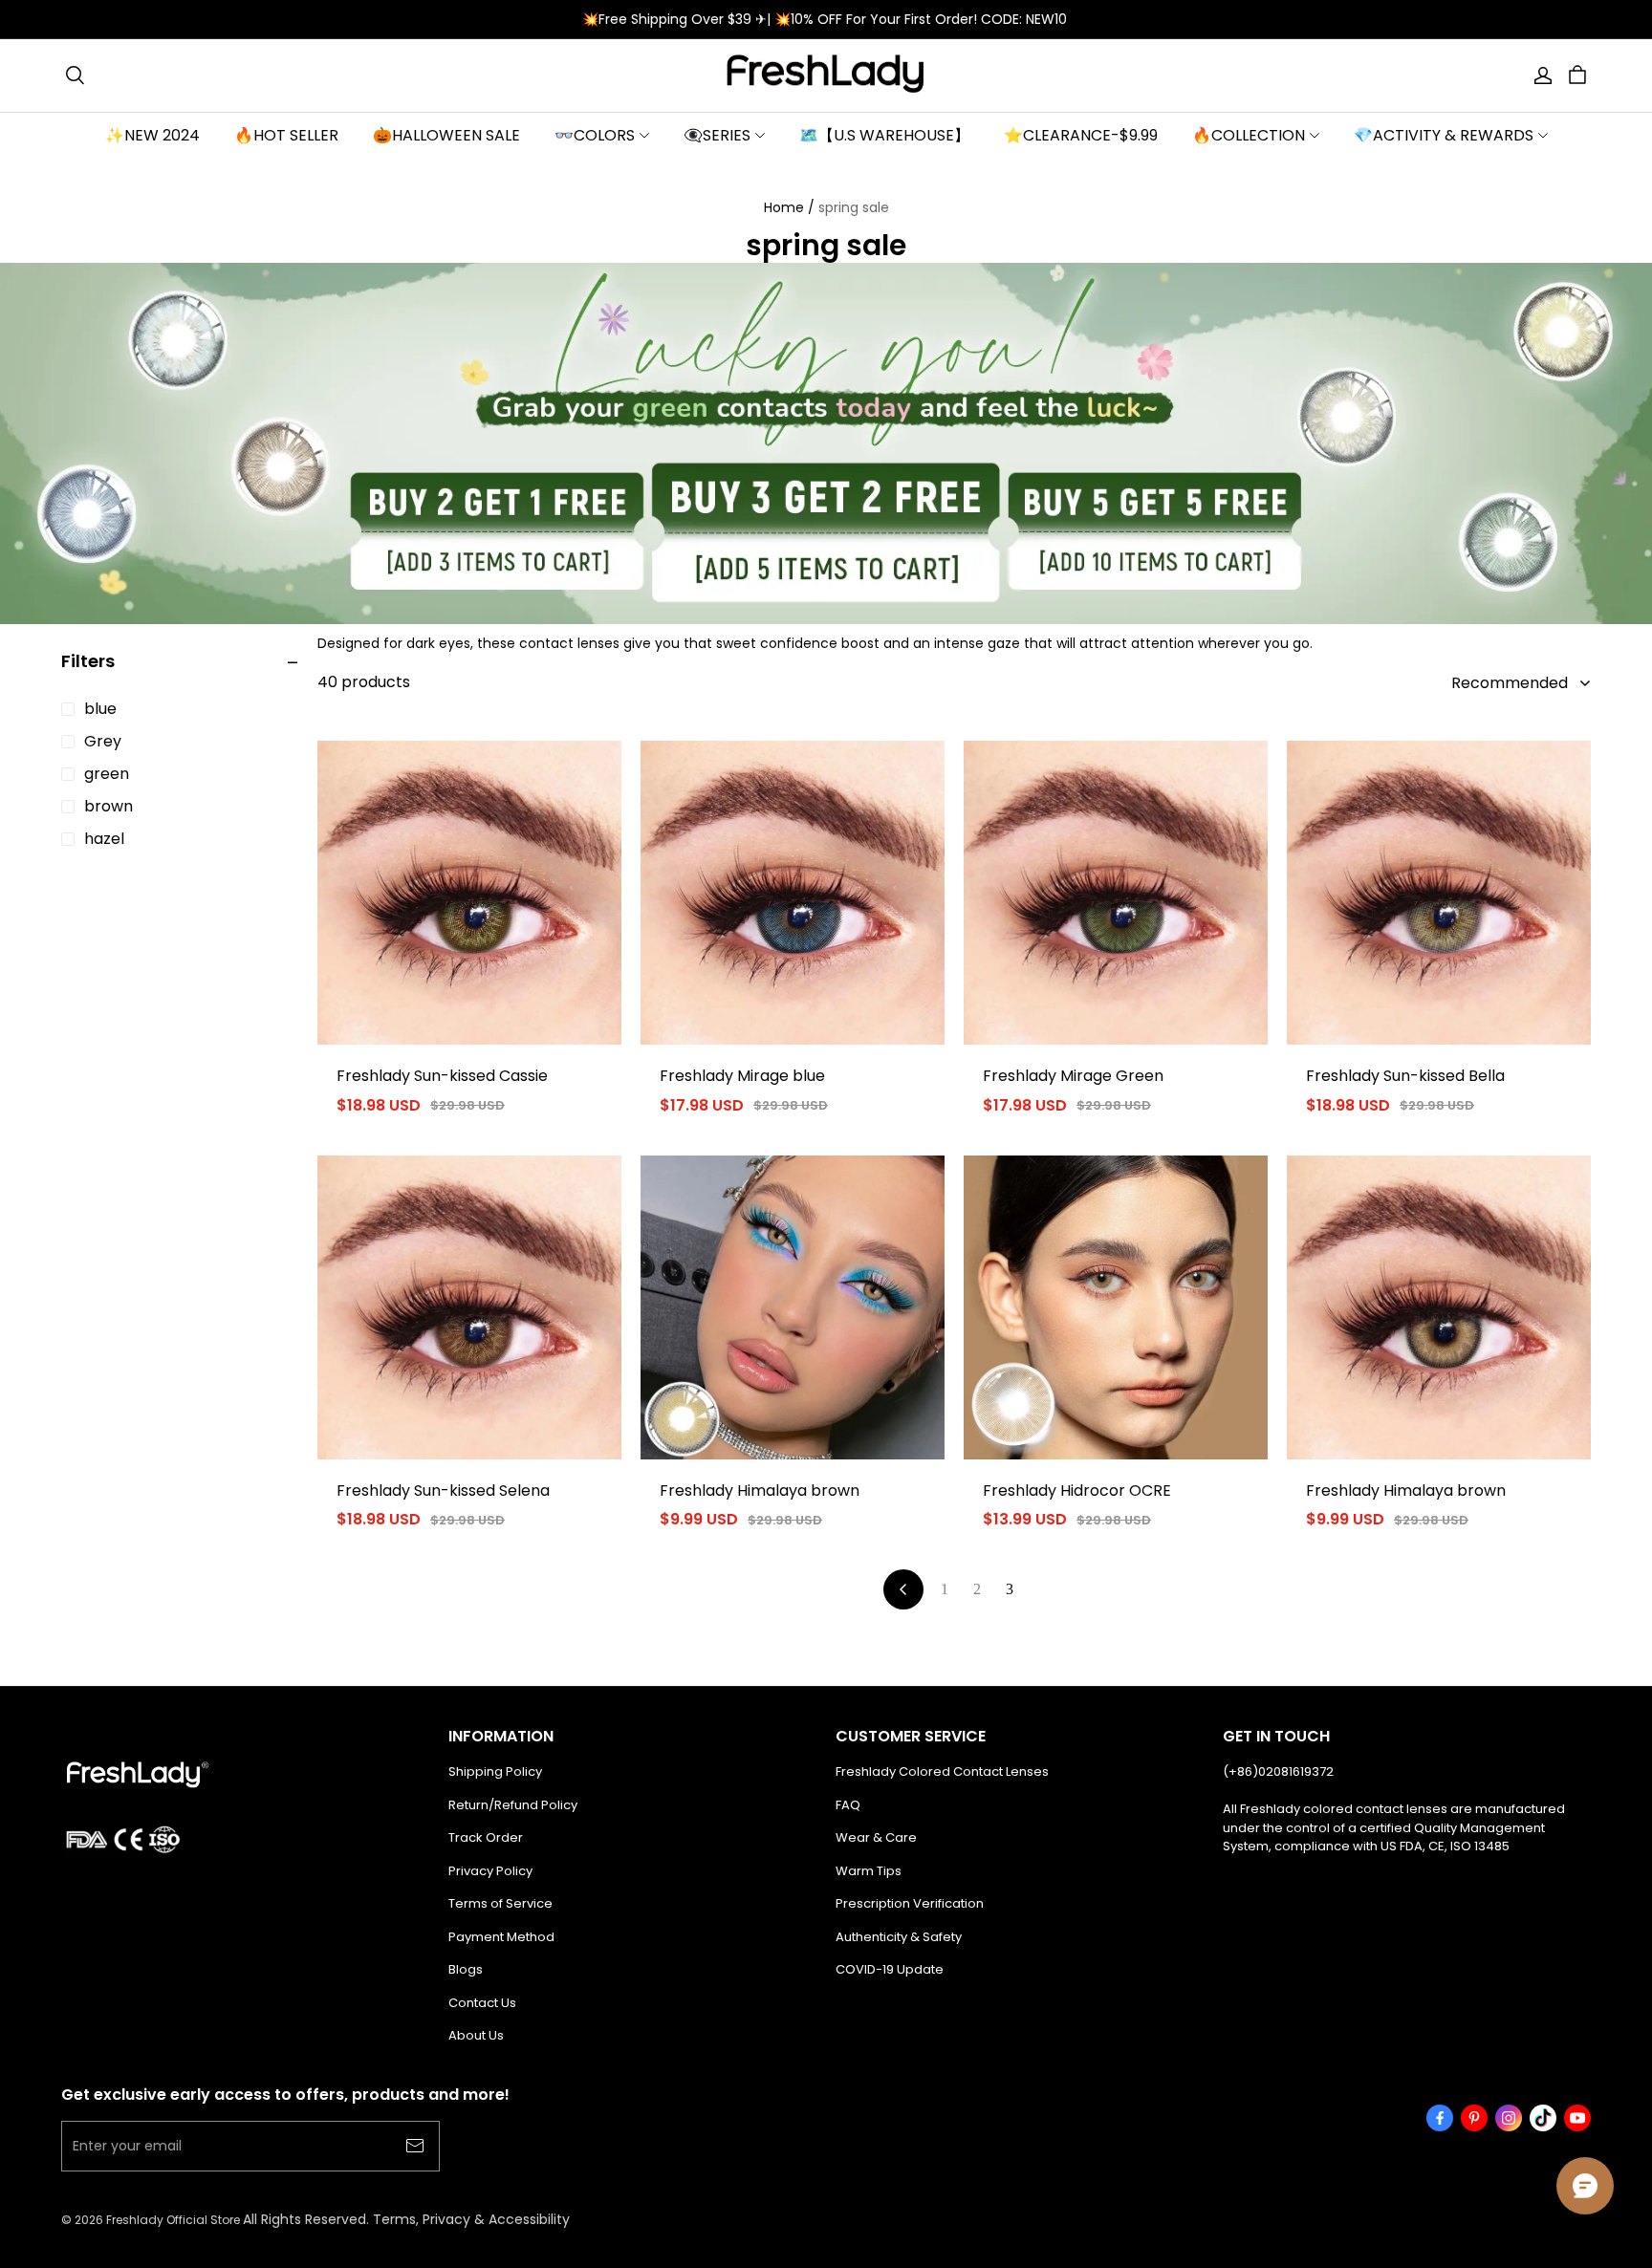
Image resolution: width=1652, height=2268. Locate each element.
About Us (476, 2035)
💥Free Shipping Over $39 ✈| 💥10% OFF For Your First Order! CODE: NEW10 (826, 19)
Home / (789, 207)
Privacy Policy (490, 1871)
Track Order (486, 1837)
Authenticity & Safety (899, 1937)
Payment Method (501, 1937)
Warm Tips (869, 1871)
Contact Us (482, 2003)
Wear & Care (876, 1837)
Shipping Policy (495, 1771)
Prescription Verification (910, 1903)
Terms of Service (500, 1903)
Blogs (466, 1969)
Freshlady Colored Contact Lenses (942, 1771)
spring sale (854, 207)
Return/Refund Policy (513, 1805)
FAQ (848, 1805)
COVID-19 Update (890, 1969)
